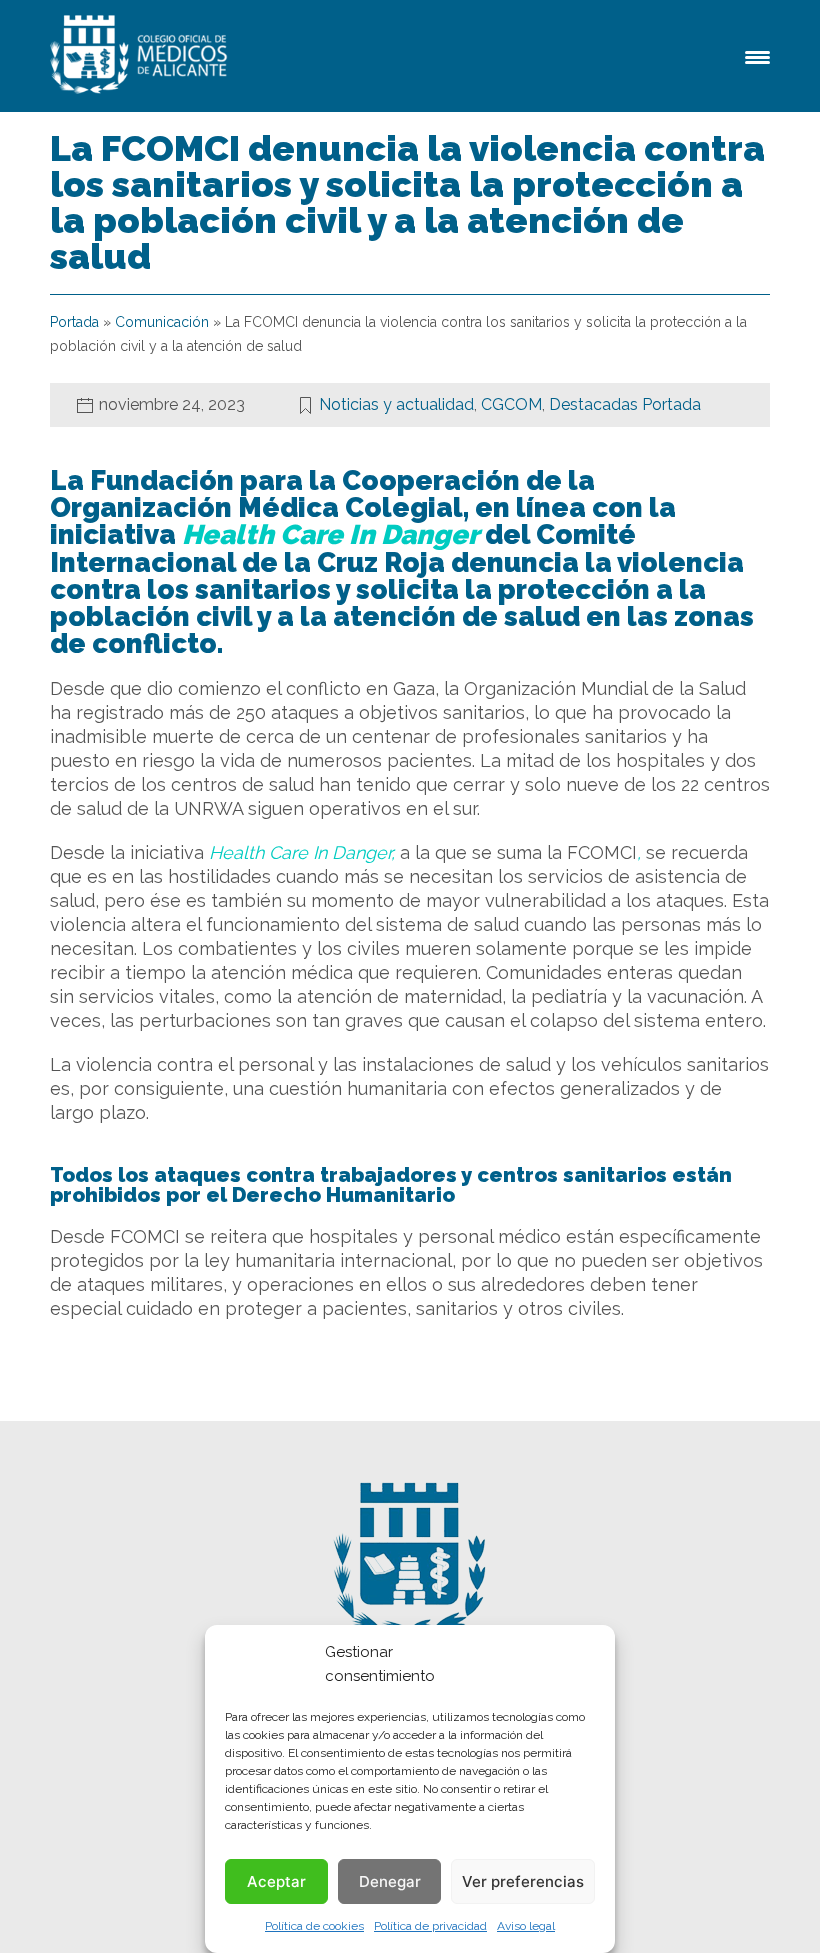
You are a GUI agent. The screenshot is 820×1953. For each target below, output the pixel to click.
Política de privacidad (430, 1926)
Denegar (390, 1881)
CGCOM (511, 404)
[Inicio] (142, 56)
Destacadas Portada (625, 404)
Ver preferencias (523, 1881)
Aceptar (276, 1881)
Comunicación (162, 322)
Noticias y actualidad (396, 404)
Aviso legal (526, 1926)
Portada (74, 322)
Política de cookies (314, 1926)
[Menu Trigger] (757, 55)
